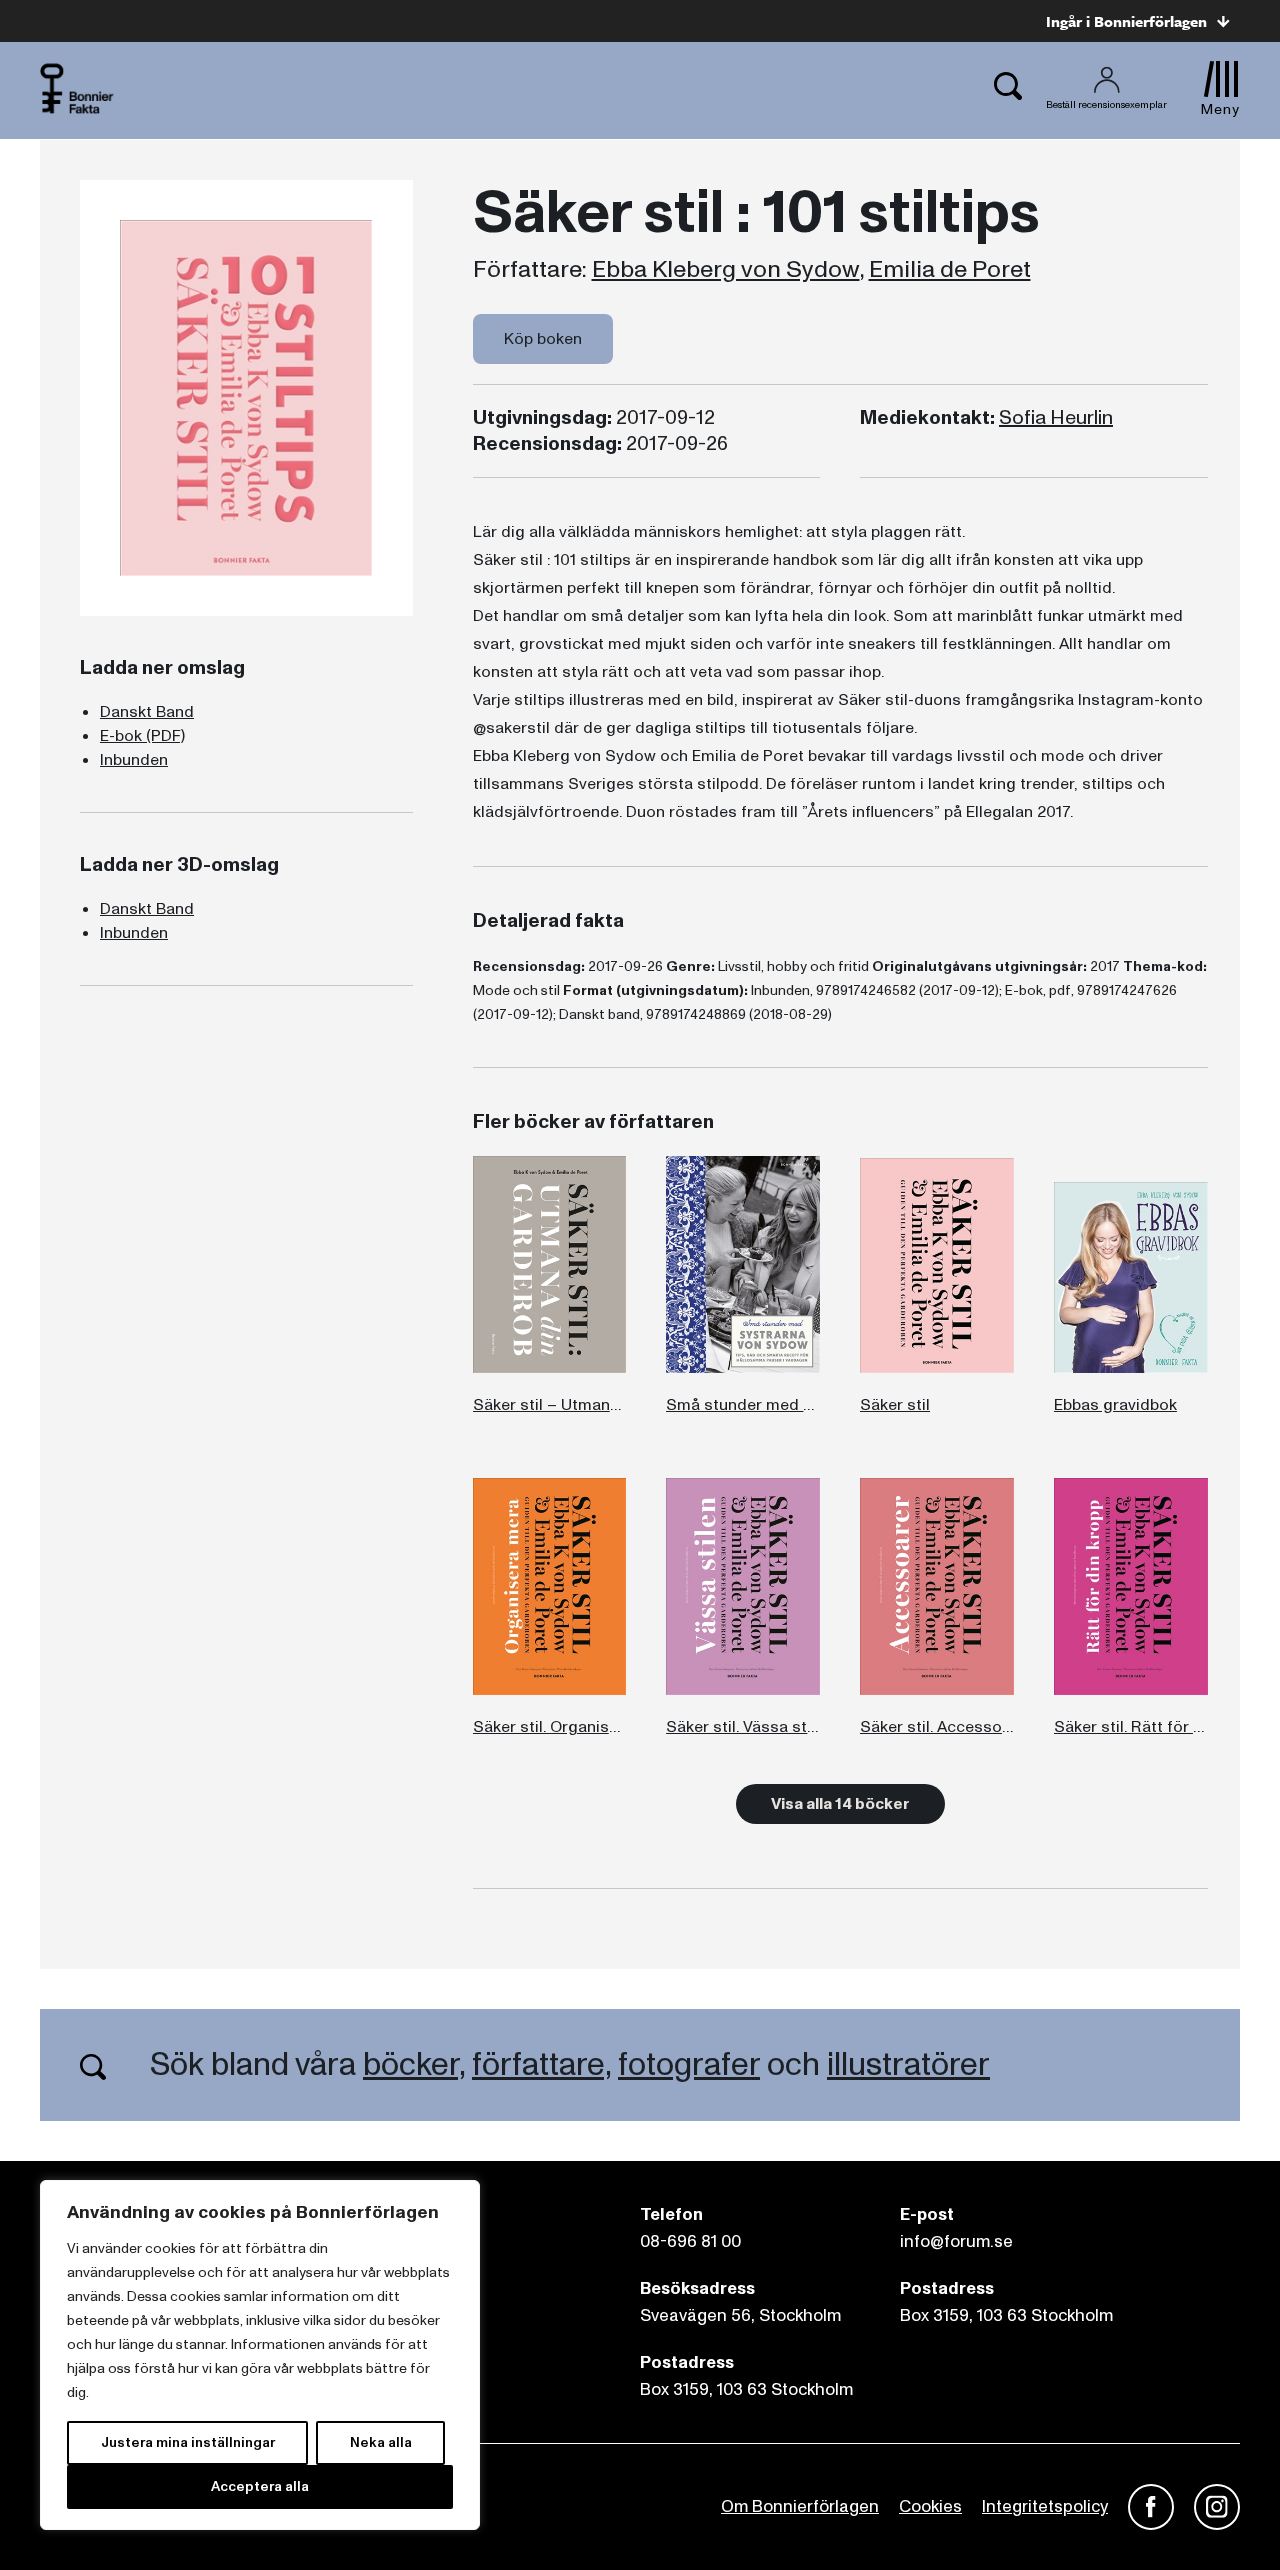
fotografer (689, 2065)
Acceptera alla (260, 2486)
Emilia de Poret (950, 270)
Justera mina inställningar (188, 2442)
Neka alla (381, 2442)
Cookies (930, 2506)
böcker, (414, 2065)
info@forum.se (956, 2241)
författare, (541, 2065)
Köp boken (543, 339)
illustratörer (908, 2065)
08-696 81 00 (690, 2241)
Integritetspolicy (1045, 2506)
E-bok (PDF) (142, 736)
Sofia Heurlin (1056, 418)
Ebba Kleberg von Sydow (726, 270)
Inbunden (134, 760)
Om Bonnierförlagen (800, 2506)
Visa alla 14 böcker (840, 1804)
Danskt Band (147, 712)
